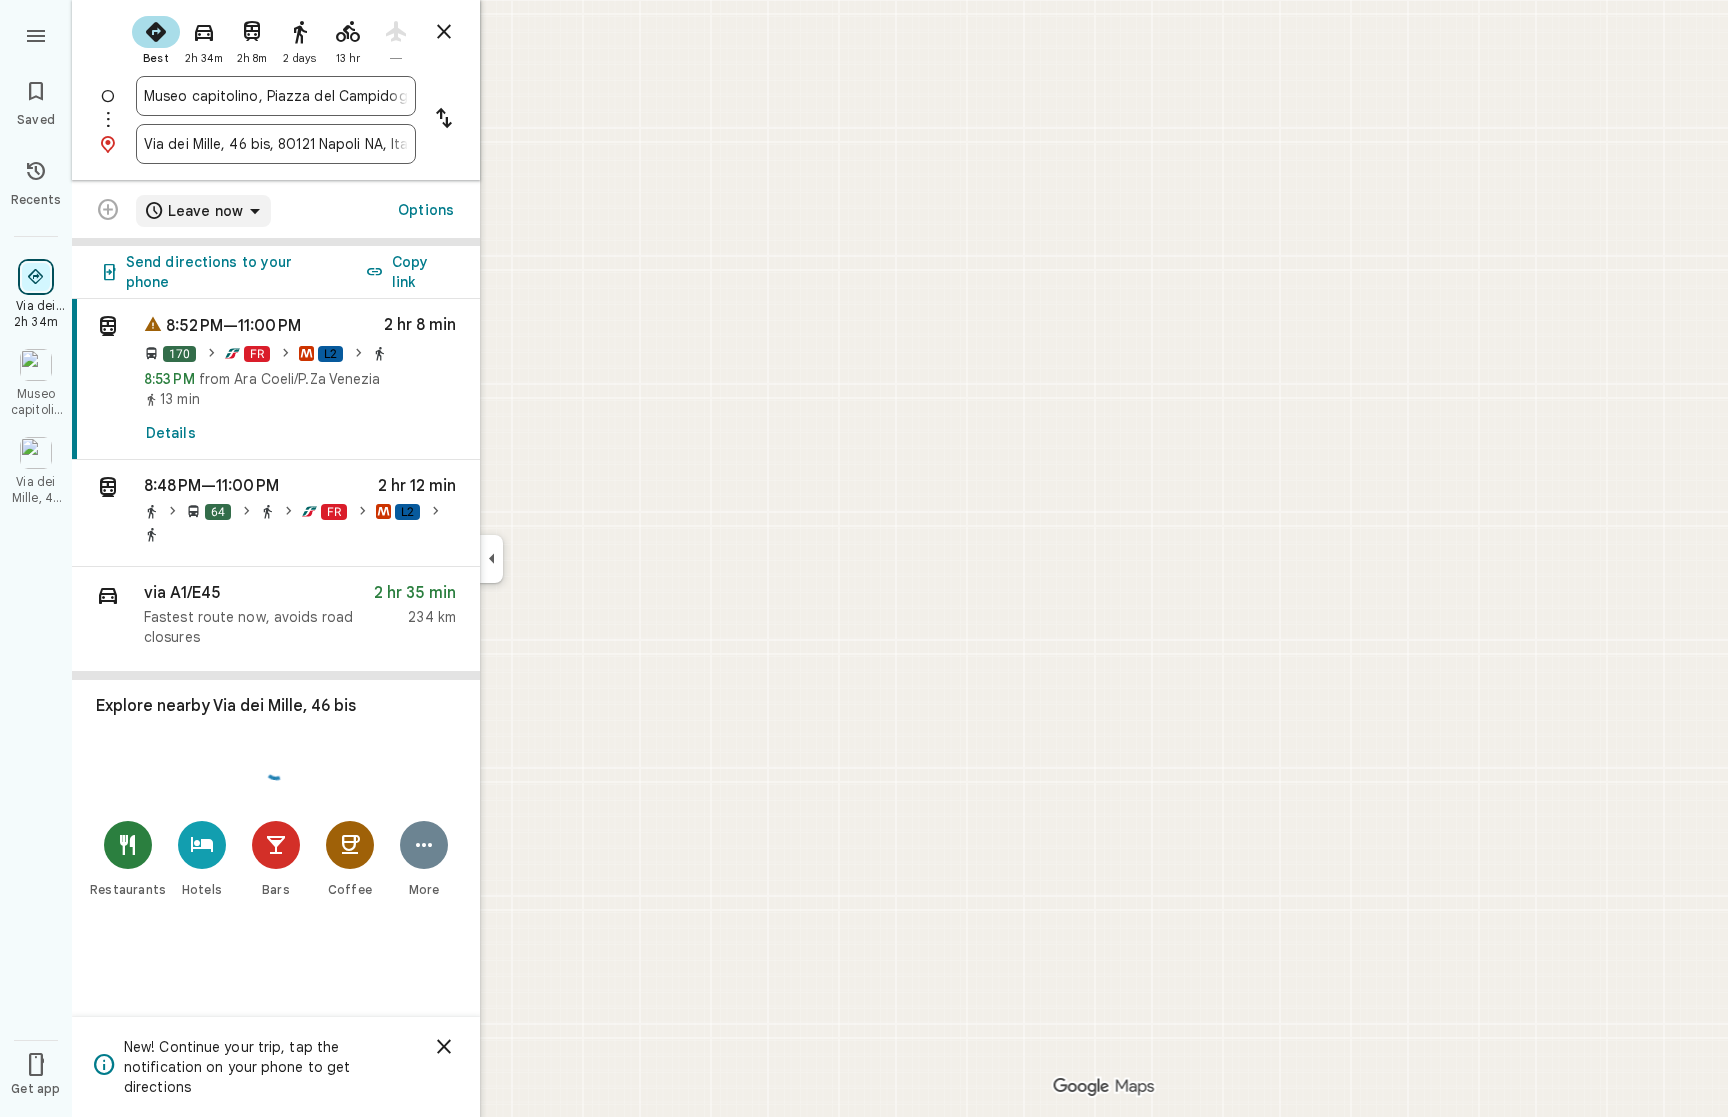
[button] (276, 513)
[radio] (156, 38)
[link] (276, 379)
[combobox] (276, 96)
